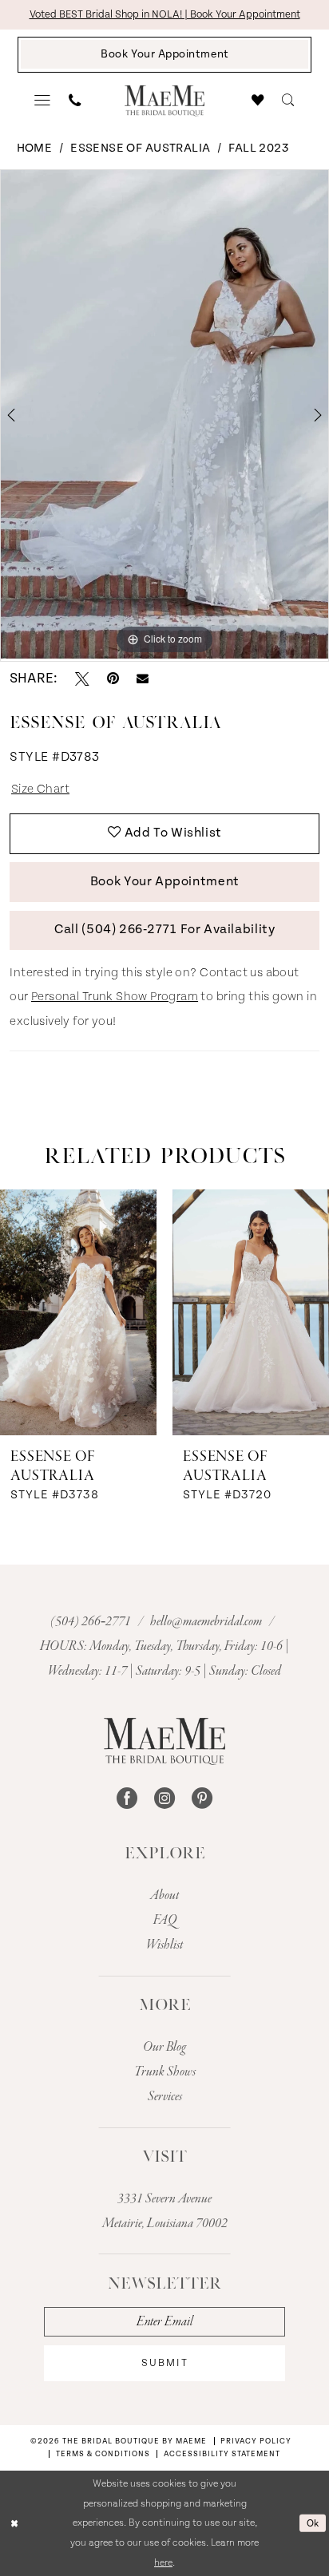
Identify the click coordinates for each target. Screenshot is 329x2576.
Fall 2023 (259, 148)
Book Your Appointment (165, 882)
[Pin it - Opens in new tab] (113, 679)
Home (35, 148)
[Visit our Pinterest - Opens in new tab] (202, 1798)
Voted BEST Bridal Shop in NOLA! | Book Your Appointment (165, 15)
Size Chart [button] (40, 789)
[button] (43, 101)
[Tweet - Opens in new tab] (82, 679)
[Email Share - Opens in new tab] (143, 679)
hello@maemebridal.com (207, 1622)
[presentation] (78, 1312)
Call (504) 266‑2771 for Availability (164, 930)
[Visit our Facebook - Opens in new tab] (127, 1798)
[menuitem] (43, 101)
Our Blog (164, 2047)
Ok (313, 2523)
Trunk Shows (165, 2072)
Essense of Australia (140, 148)
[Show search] (288, 100)
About (164, 1895)
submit (165, 2363)
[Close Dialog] (14, 2523)
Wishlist (164, 1945)
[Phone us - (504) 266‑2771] (75, 100)
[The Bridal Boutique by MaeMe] (165, 1741)
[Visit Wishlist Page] (258, 100)
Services (165, 2097)
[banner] (164, 101)
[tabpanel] (164, 414)
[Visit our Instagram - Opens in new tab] (164, 1798)
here (163, 2562)
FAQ (165, 1920)
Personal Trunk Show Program (115, 997)
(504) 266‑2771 (92, 1622)
